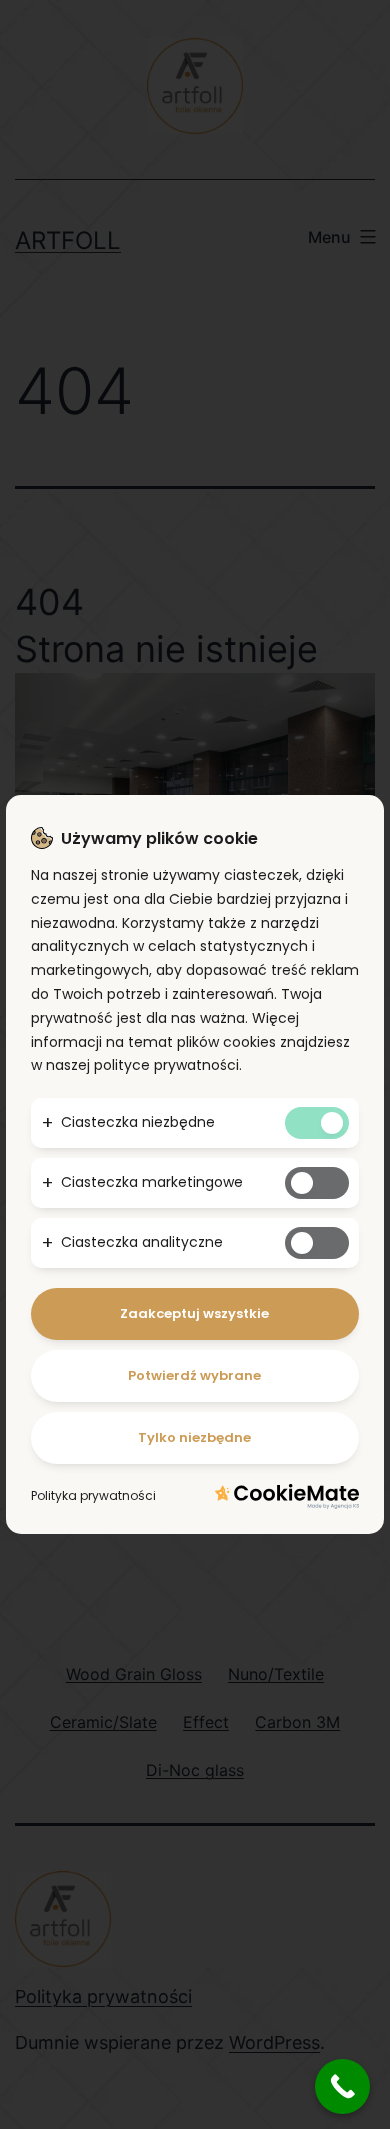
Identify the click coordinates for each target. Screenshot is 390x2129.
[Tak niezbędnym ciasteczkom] (317, 1123)
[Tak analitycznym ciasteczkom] (317, 1243)
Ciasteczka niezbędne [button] (138, 1122)
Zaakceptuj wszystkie (194, 1313)
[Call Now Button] (342, 2086)
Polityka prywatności (93, 1495)
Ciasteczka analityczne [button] (142, 1242)
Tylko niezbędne (194, 1437)
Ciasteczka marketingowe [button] (152, 1182)
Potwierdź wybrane (194, 1375)
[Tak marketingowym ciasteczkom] (317, 1183)
